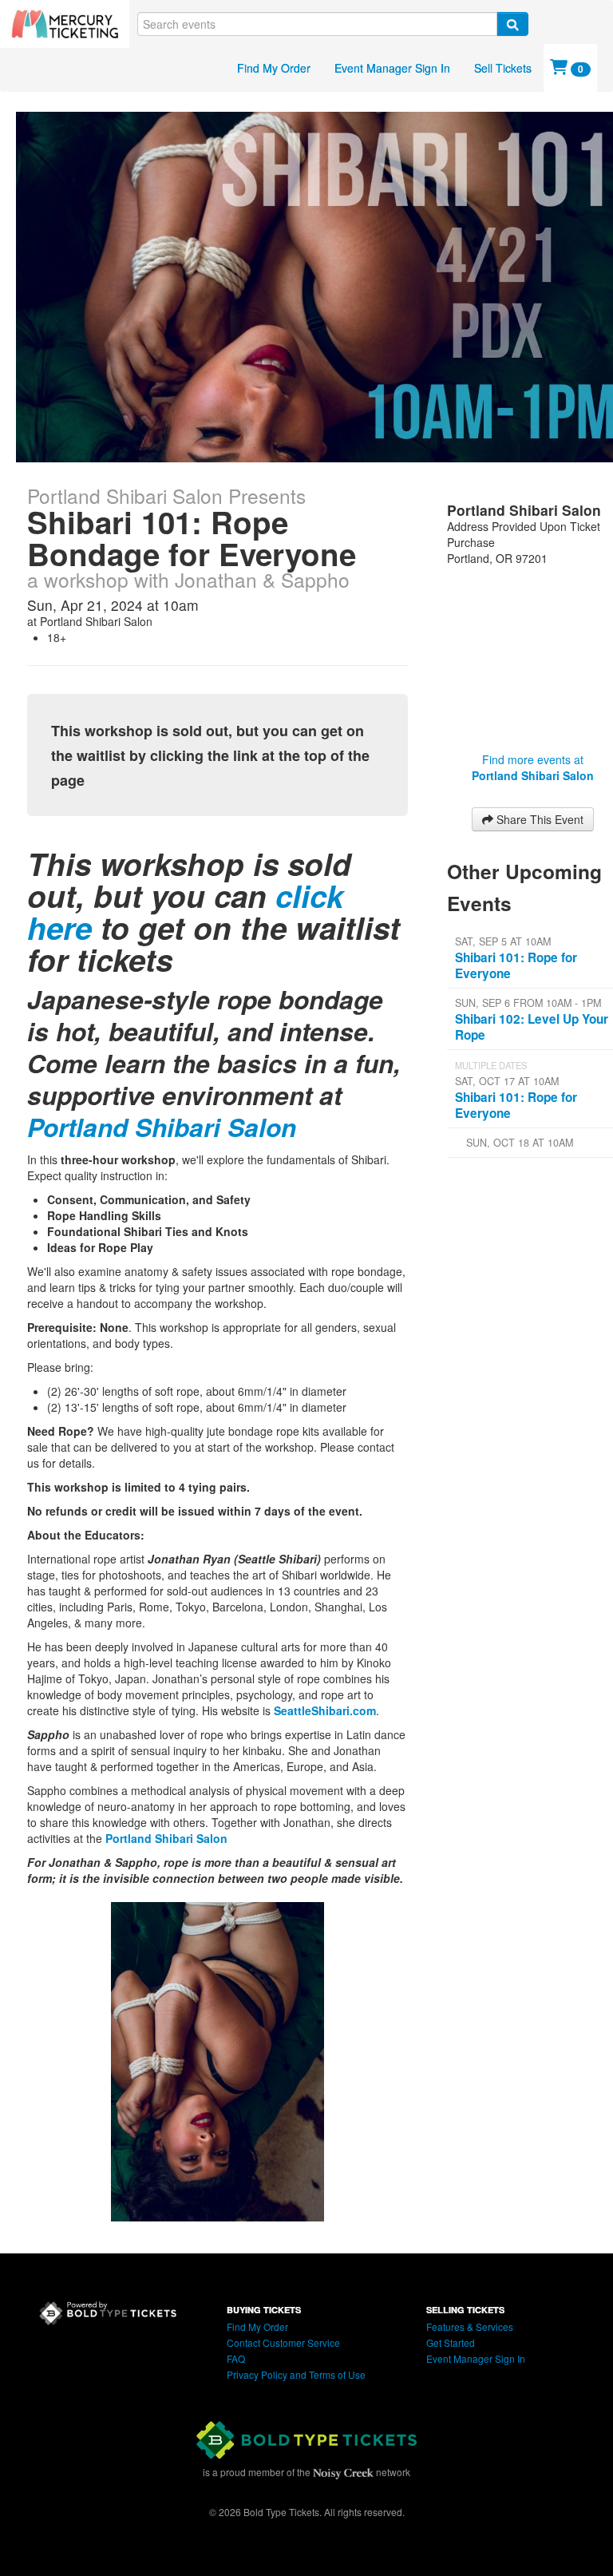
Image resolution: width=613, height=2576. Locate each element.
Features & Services (470, 2326)
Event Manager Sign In (392, 68)
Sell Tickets (503, 68)
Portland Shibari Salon (162, 1127)
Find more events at (533, 767)
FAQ (236, 2358)
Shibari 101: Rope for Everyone (516, 965)
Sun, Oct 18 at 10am (520, 1143)
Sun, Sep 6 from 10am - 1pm (528, 1003)
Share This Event (538, 819)
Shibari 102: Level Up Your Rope (532, 1027)
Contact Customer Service (283, 2342)
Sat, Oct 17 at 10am (507, 1081)
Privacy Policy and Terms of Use (296, 2374)
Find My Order (274, 68)
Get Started (451, 2342)
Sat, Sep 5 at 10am (503, 941)
